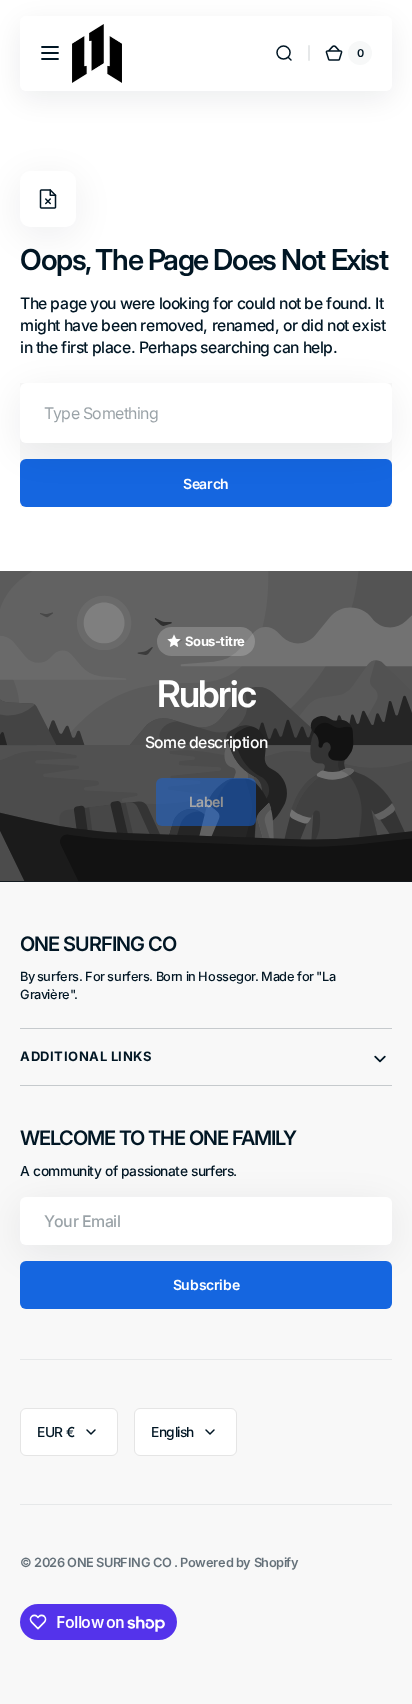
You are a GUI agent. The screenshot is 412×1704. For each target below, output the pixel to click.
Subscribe (206, 1284)
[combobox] (206, 413)
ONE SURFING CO (120, 1562)
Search (205, 483)
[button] (50, 53)
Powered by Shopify (239, 1562)
